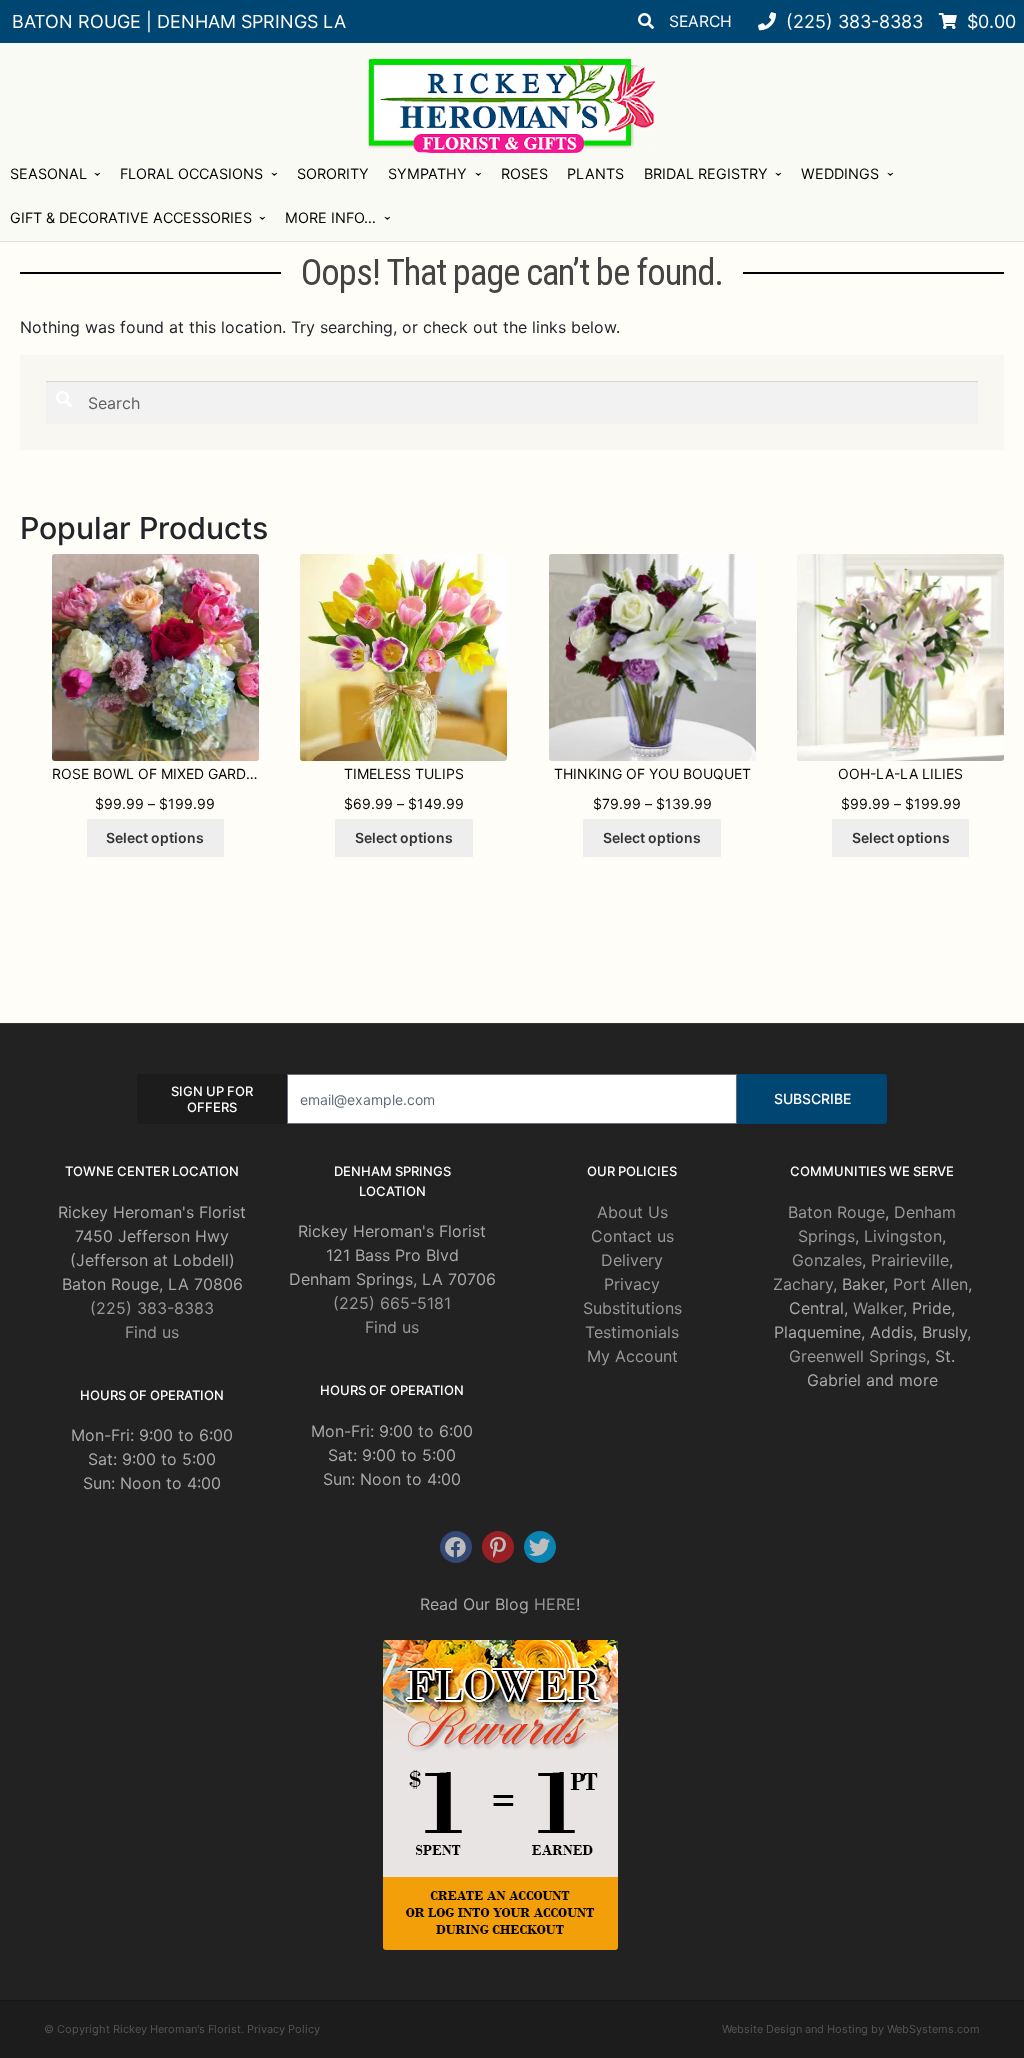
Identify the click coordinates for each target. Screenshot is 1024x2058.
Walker (878, 1308)
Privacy (632, 1284)
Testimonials (632, 1332)
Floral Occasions (191, 173)
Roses (524, 173)
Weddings (840, 173)
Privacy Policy (283, 2029)
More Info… (330, 217)
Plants (595, 173)
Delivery (632, 1260)
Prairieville (910, 1260)
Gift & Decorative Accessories (131, 217)
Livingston (903, 1236)
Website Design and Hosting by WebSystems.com (851, 2029)
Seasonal (48, 173)
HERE (555, 1604)
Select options (155, 837)
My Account (632, 1356)
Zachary (803, 1284)
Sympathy (427, 173)
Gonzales (827, 1260)
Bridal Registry (706, 173)
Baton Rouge (836, 1212)
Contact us (632, 1236)
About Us (632, 1212)
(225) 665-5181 (392, 1303)
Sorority (333, 173)
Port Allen (930, 1284)
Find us (152, 1332)
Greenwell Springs (857, 1356)
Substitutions (632, 1308)
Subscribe (812, 1098)
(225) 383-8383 (152, 1308)
